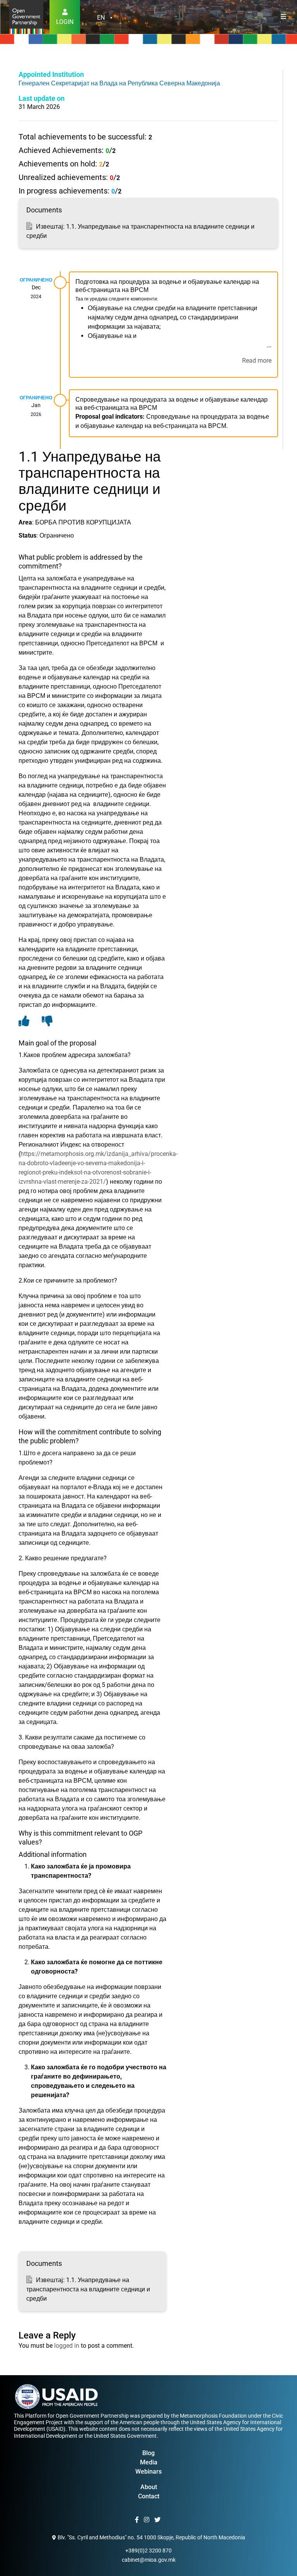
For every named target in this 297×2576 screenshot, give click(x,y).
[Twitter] (158, 2520)
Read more (257, 361)
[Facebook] (138, 2520)
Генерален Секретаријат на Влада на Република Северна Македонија (119, 83)
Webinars (148, 2472)
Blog (148, 2453)
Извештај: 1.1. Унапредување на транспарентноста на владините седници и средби (88, 2289)
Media (149, 2462)
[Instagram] (148, 2520)
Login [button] (65, 22)
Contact (149, 2496)
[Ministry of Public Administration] (26, 16)
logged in (67, 2346)
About (149, 2487)
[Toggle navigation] (283, 17)
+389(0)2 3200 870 (148, 2551)
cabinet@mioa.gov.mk (149, 2560)
